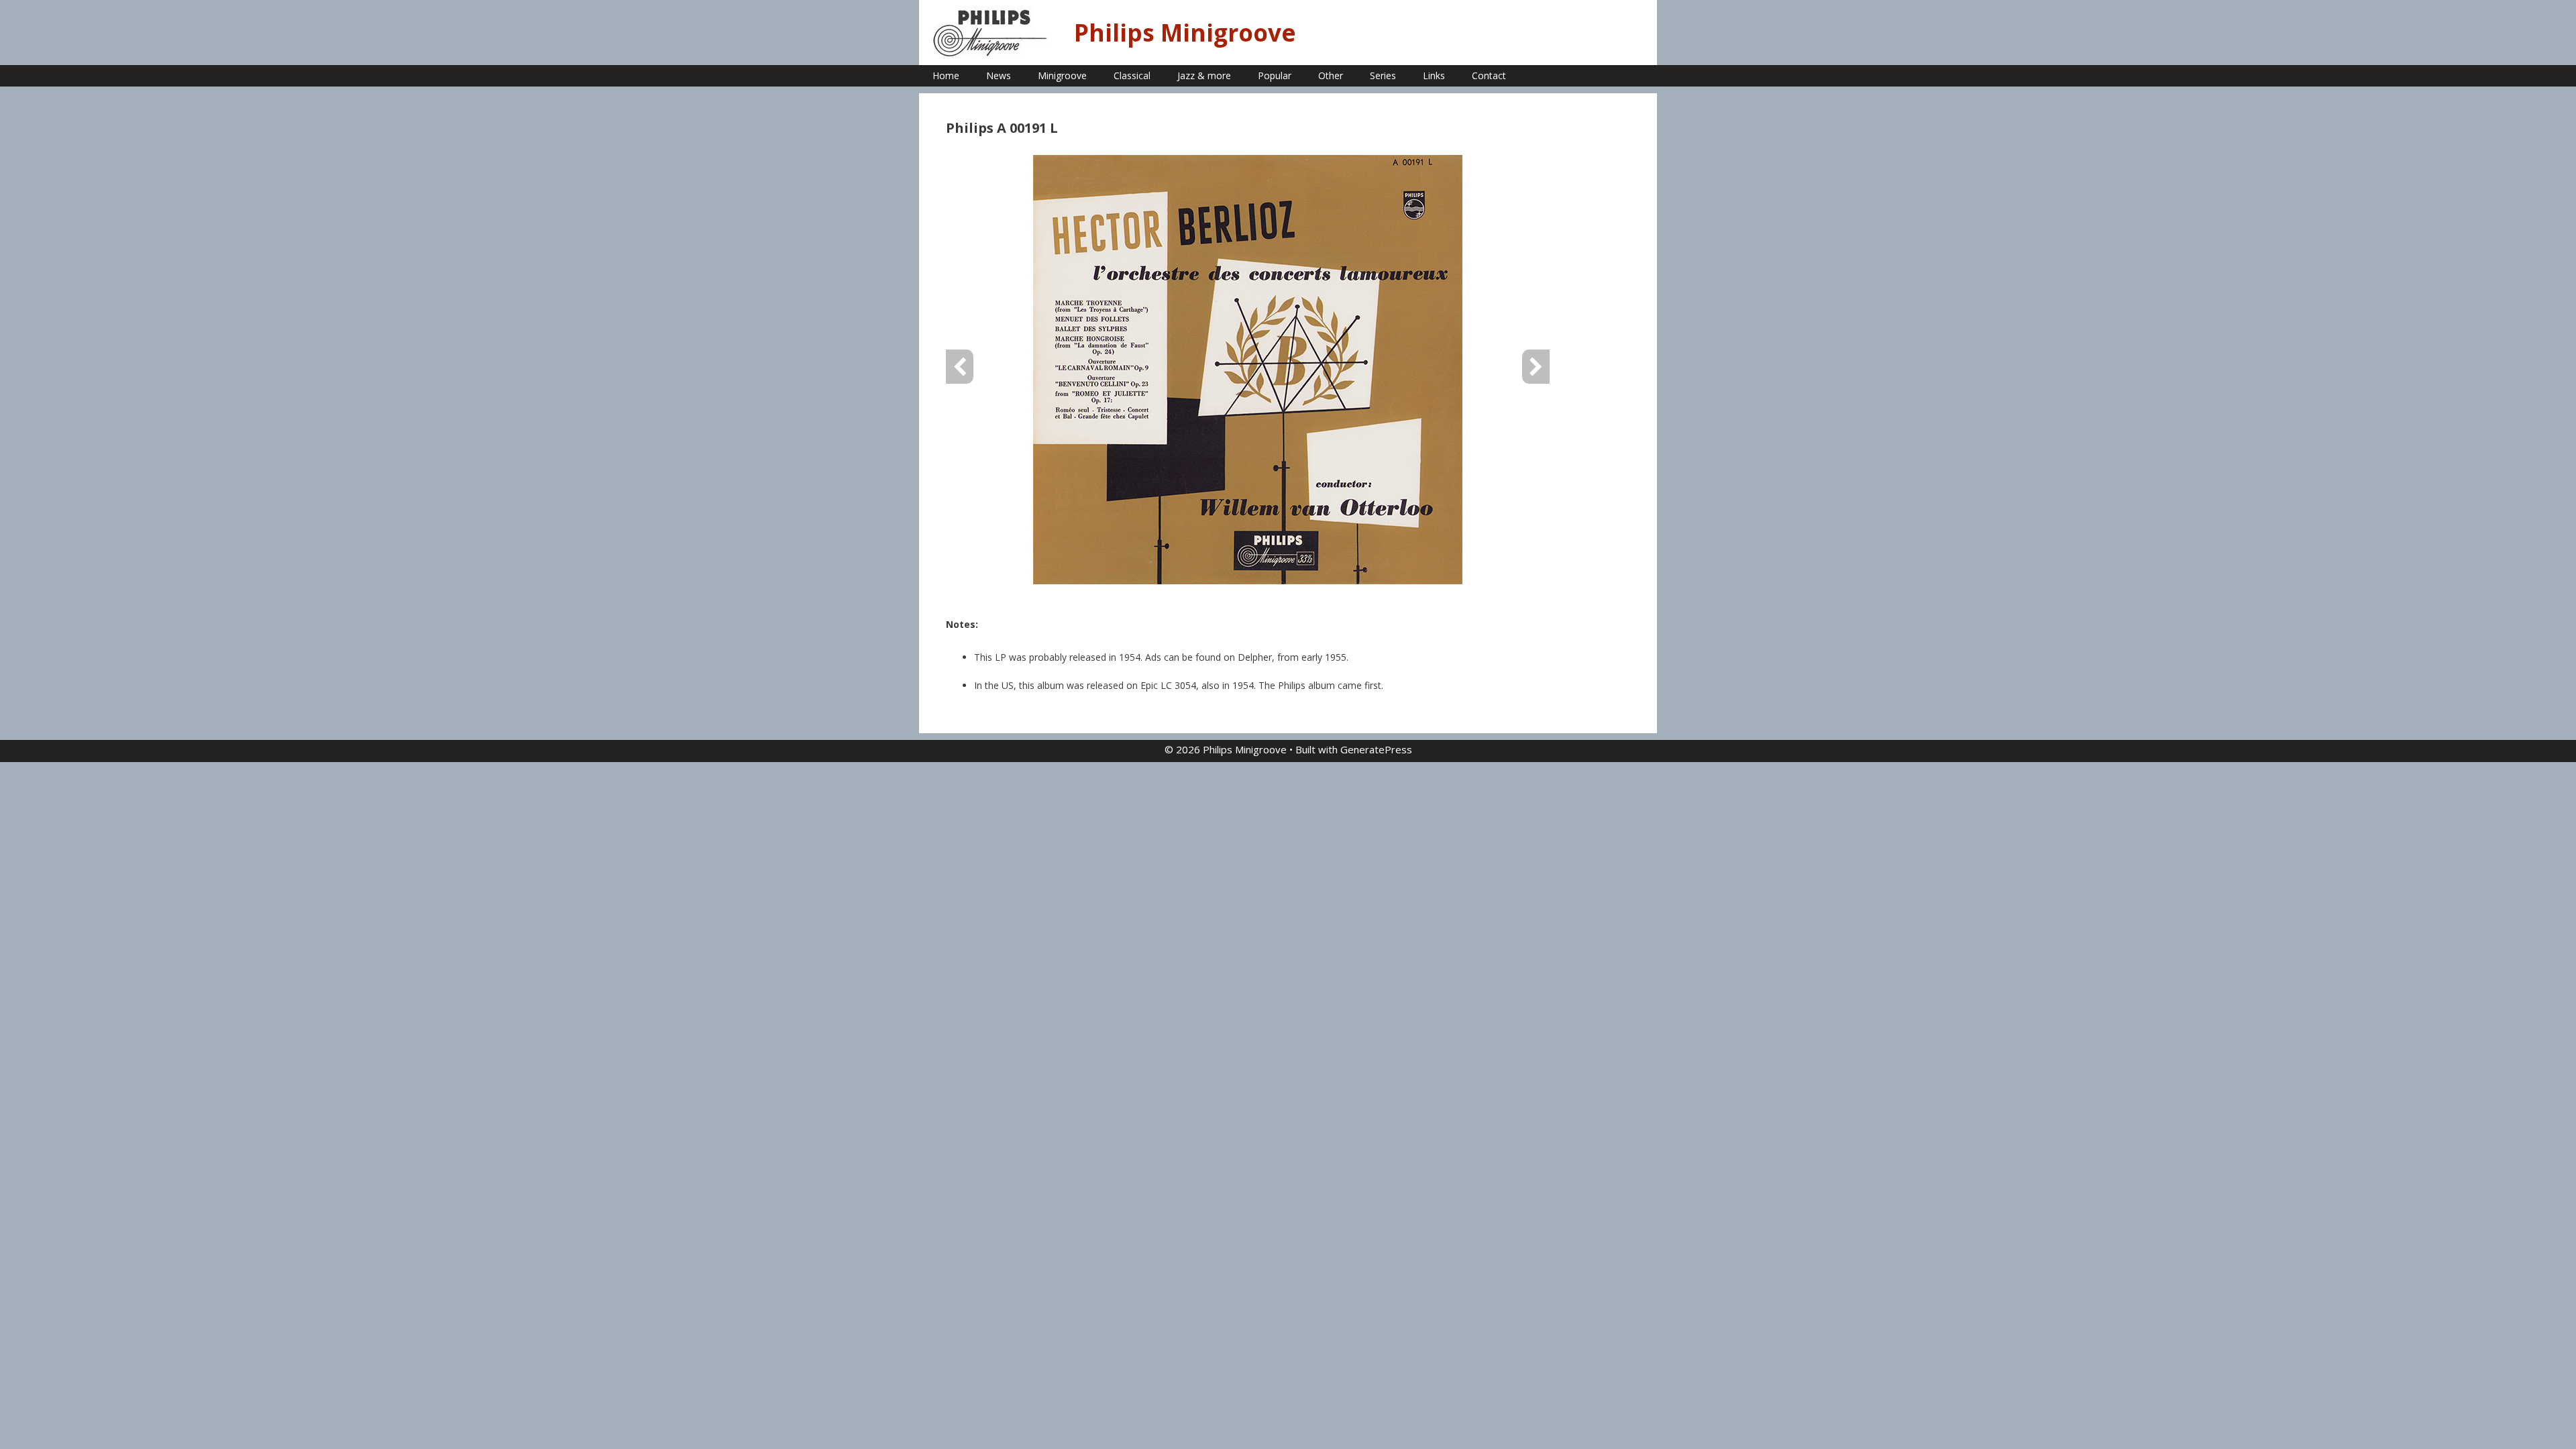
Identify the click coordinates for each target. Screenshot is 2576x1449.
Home (946, 75)
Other (1331, 75)
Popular (1275, 75)
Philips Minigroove (1185, 33)
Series (1383, 75)
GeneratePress (1376, 749)
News (999, 75)
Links (1434, 75)
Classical (1132, 75)
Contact (1489, 75)
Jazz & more (1204, 75)
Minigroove (1062, 75)
